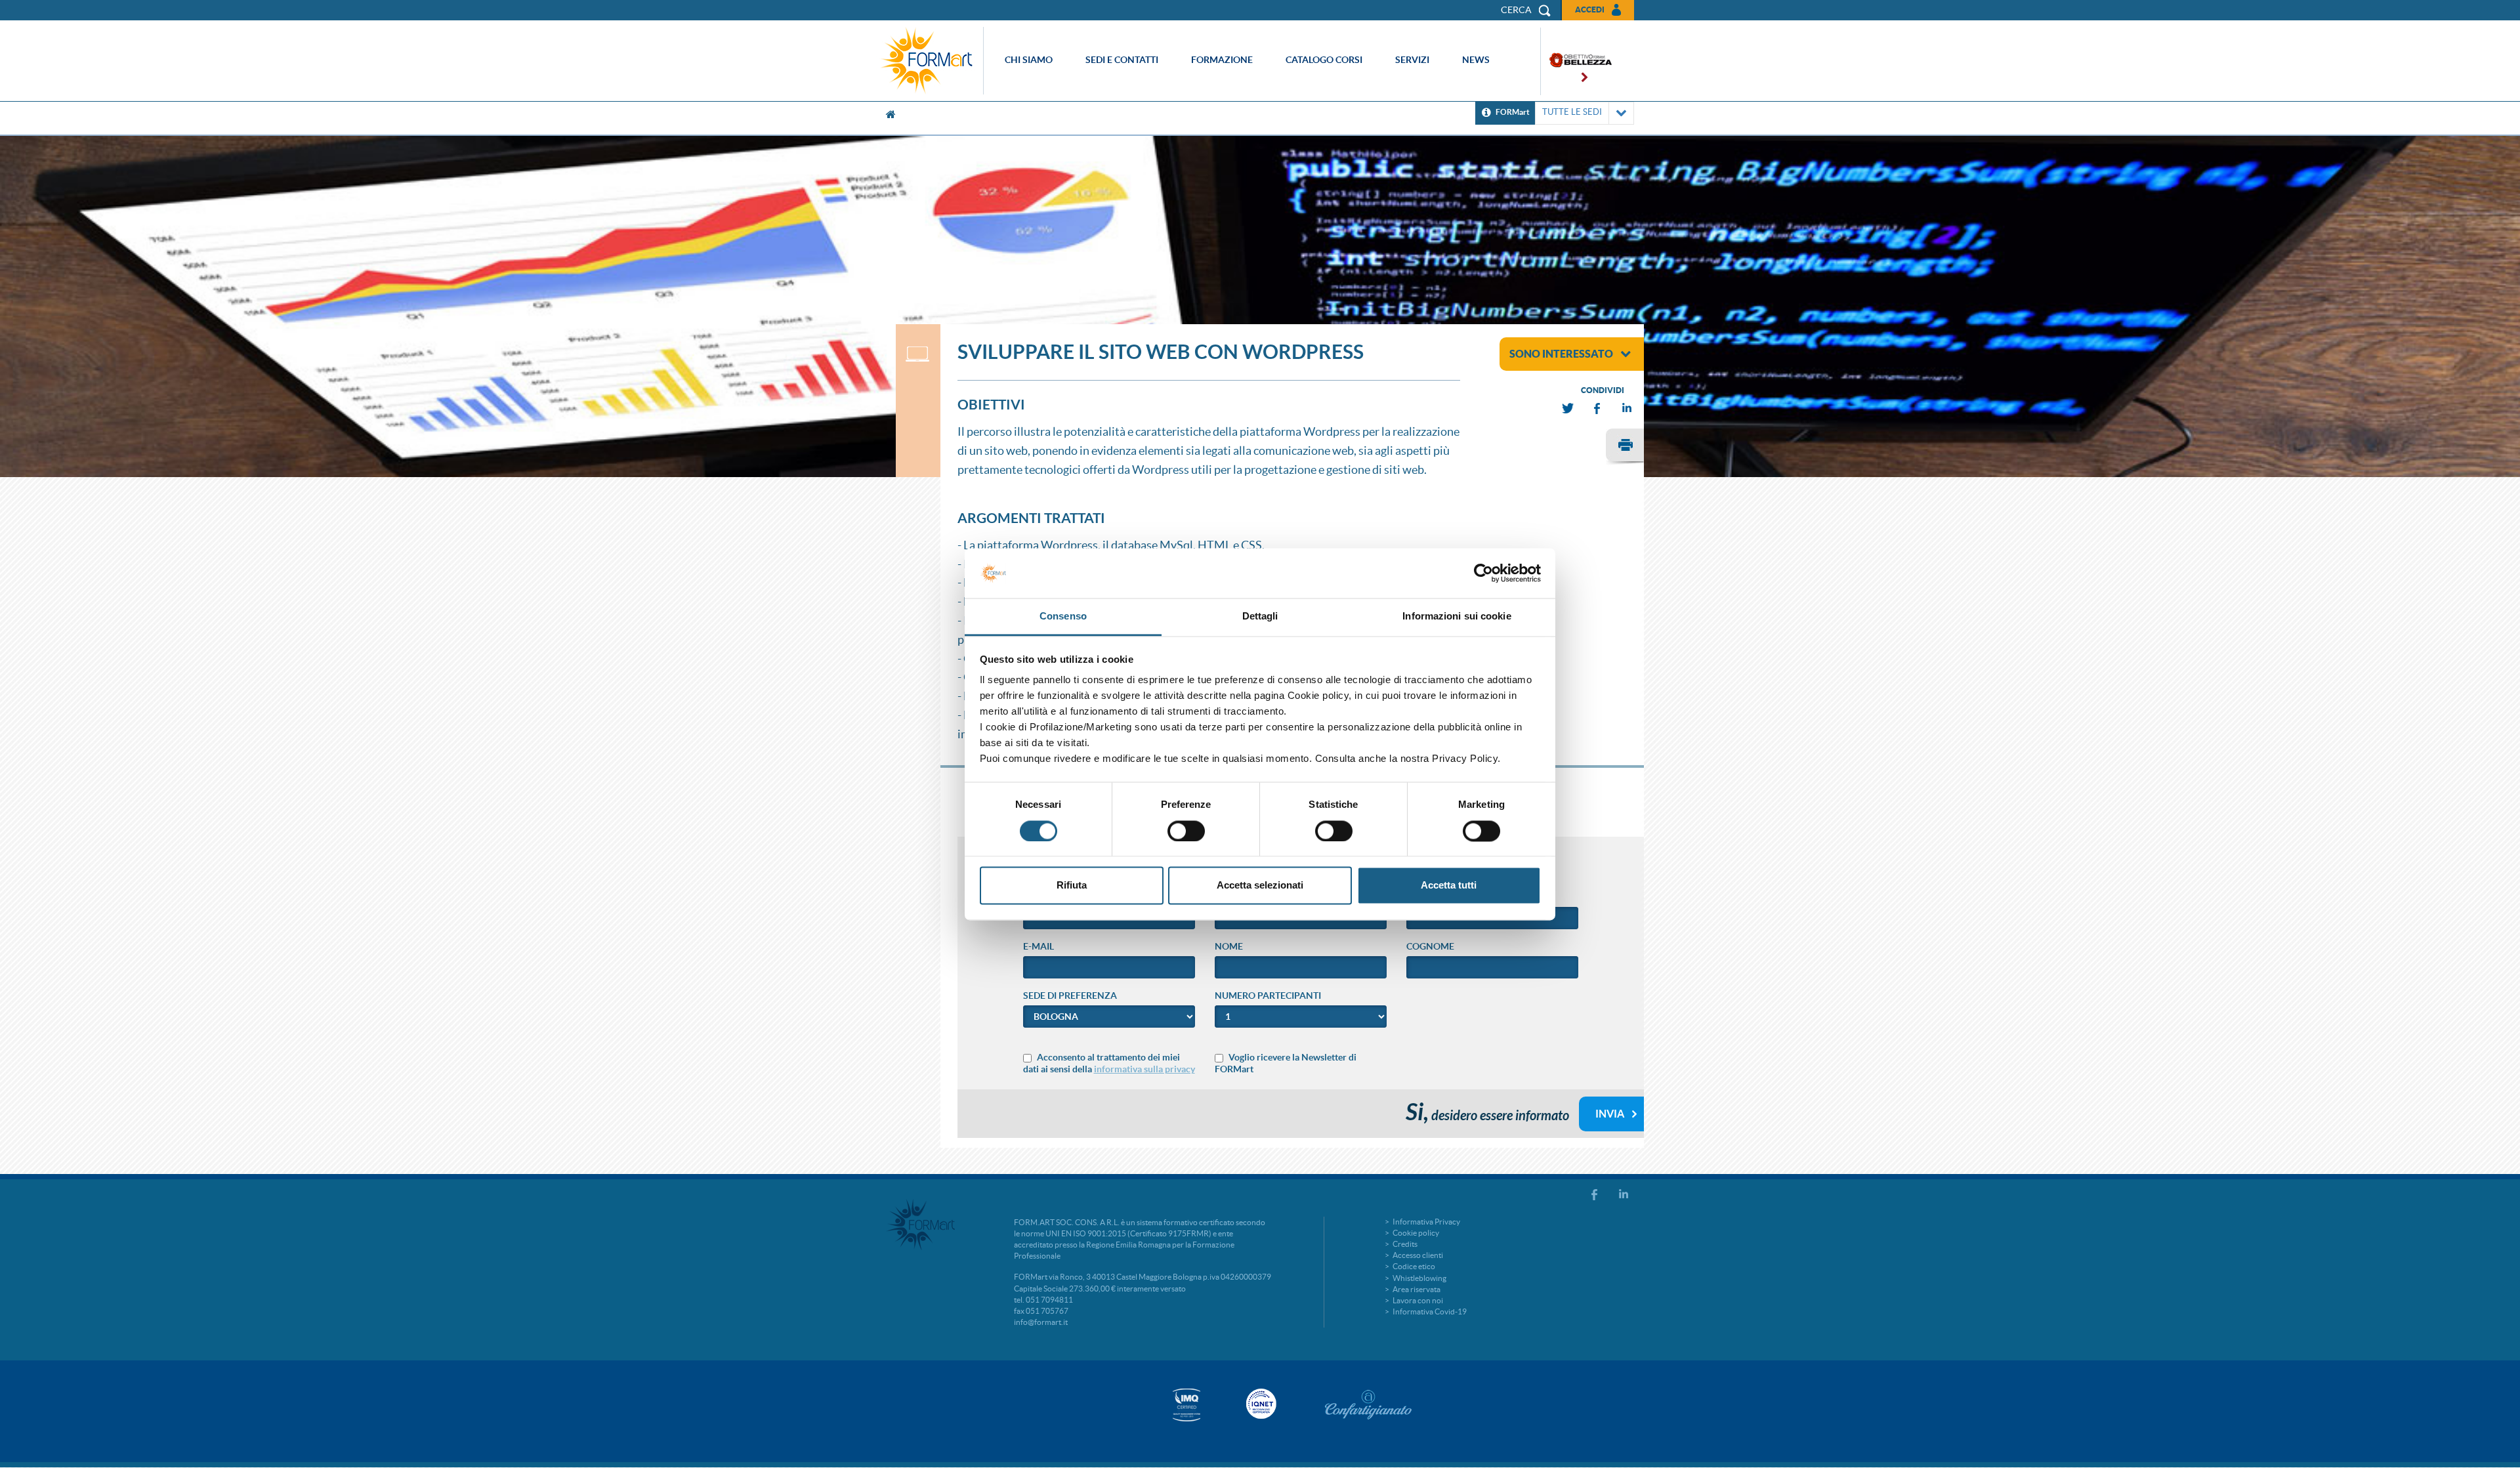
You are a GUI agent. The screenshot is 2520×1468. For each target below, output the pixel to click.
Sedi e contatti (1122, 60)
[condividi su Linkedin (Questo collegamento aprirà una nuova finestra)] (1627, 409)
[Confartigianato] (1368, 1404)
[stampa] (1625, 447)
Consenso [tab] (1063, 617)
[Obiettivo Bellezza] (1576, 61)
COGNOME (1430, 946)
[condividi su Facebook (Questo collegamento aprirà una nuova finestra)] (1598, 409)
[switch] (1186, 831)
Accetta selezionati (1260, 886)
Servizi (1412, 60)
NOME (1229, 946)
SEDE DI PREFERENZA (1070, 996)
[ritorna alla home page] (930, 61)
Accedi (1590, 10)
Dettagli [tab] (1260, 617)
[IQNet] (1260, 1404)
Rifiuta (1072, 886)
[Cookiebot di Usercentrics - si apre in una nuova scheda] (1483, 573)
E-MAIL (1039, 946)
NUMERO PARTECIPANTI (1268, 996)
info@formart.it (1041, 1322)
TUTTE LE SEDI (1572, 112)
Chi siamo (1029, 60)
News (1476, 60)
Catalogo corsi (1324, 60)
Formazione (1222, 60)
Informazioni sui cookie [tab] (1457, 617)
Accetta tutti (1449, 886)
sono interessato (1561, 354)
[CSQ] (1186, 1405)
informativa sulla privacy (1144, 1069)
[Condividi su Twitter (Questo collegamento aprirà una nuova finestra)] (1568, 409)
